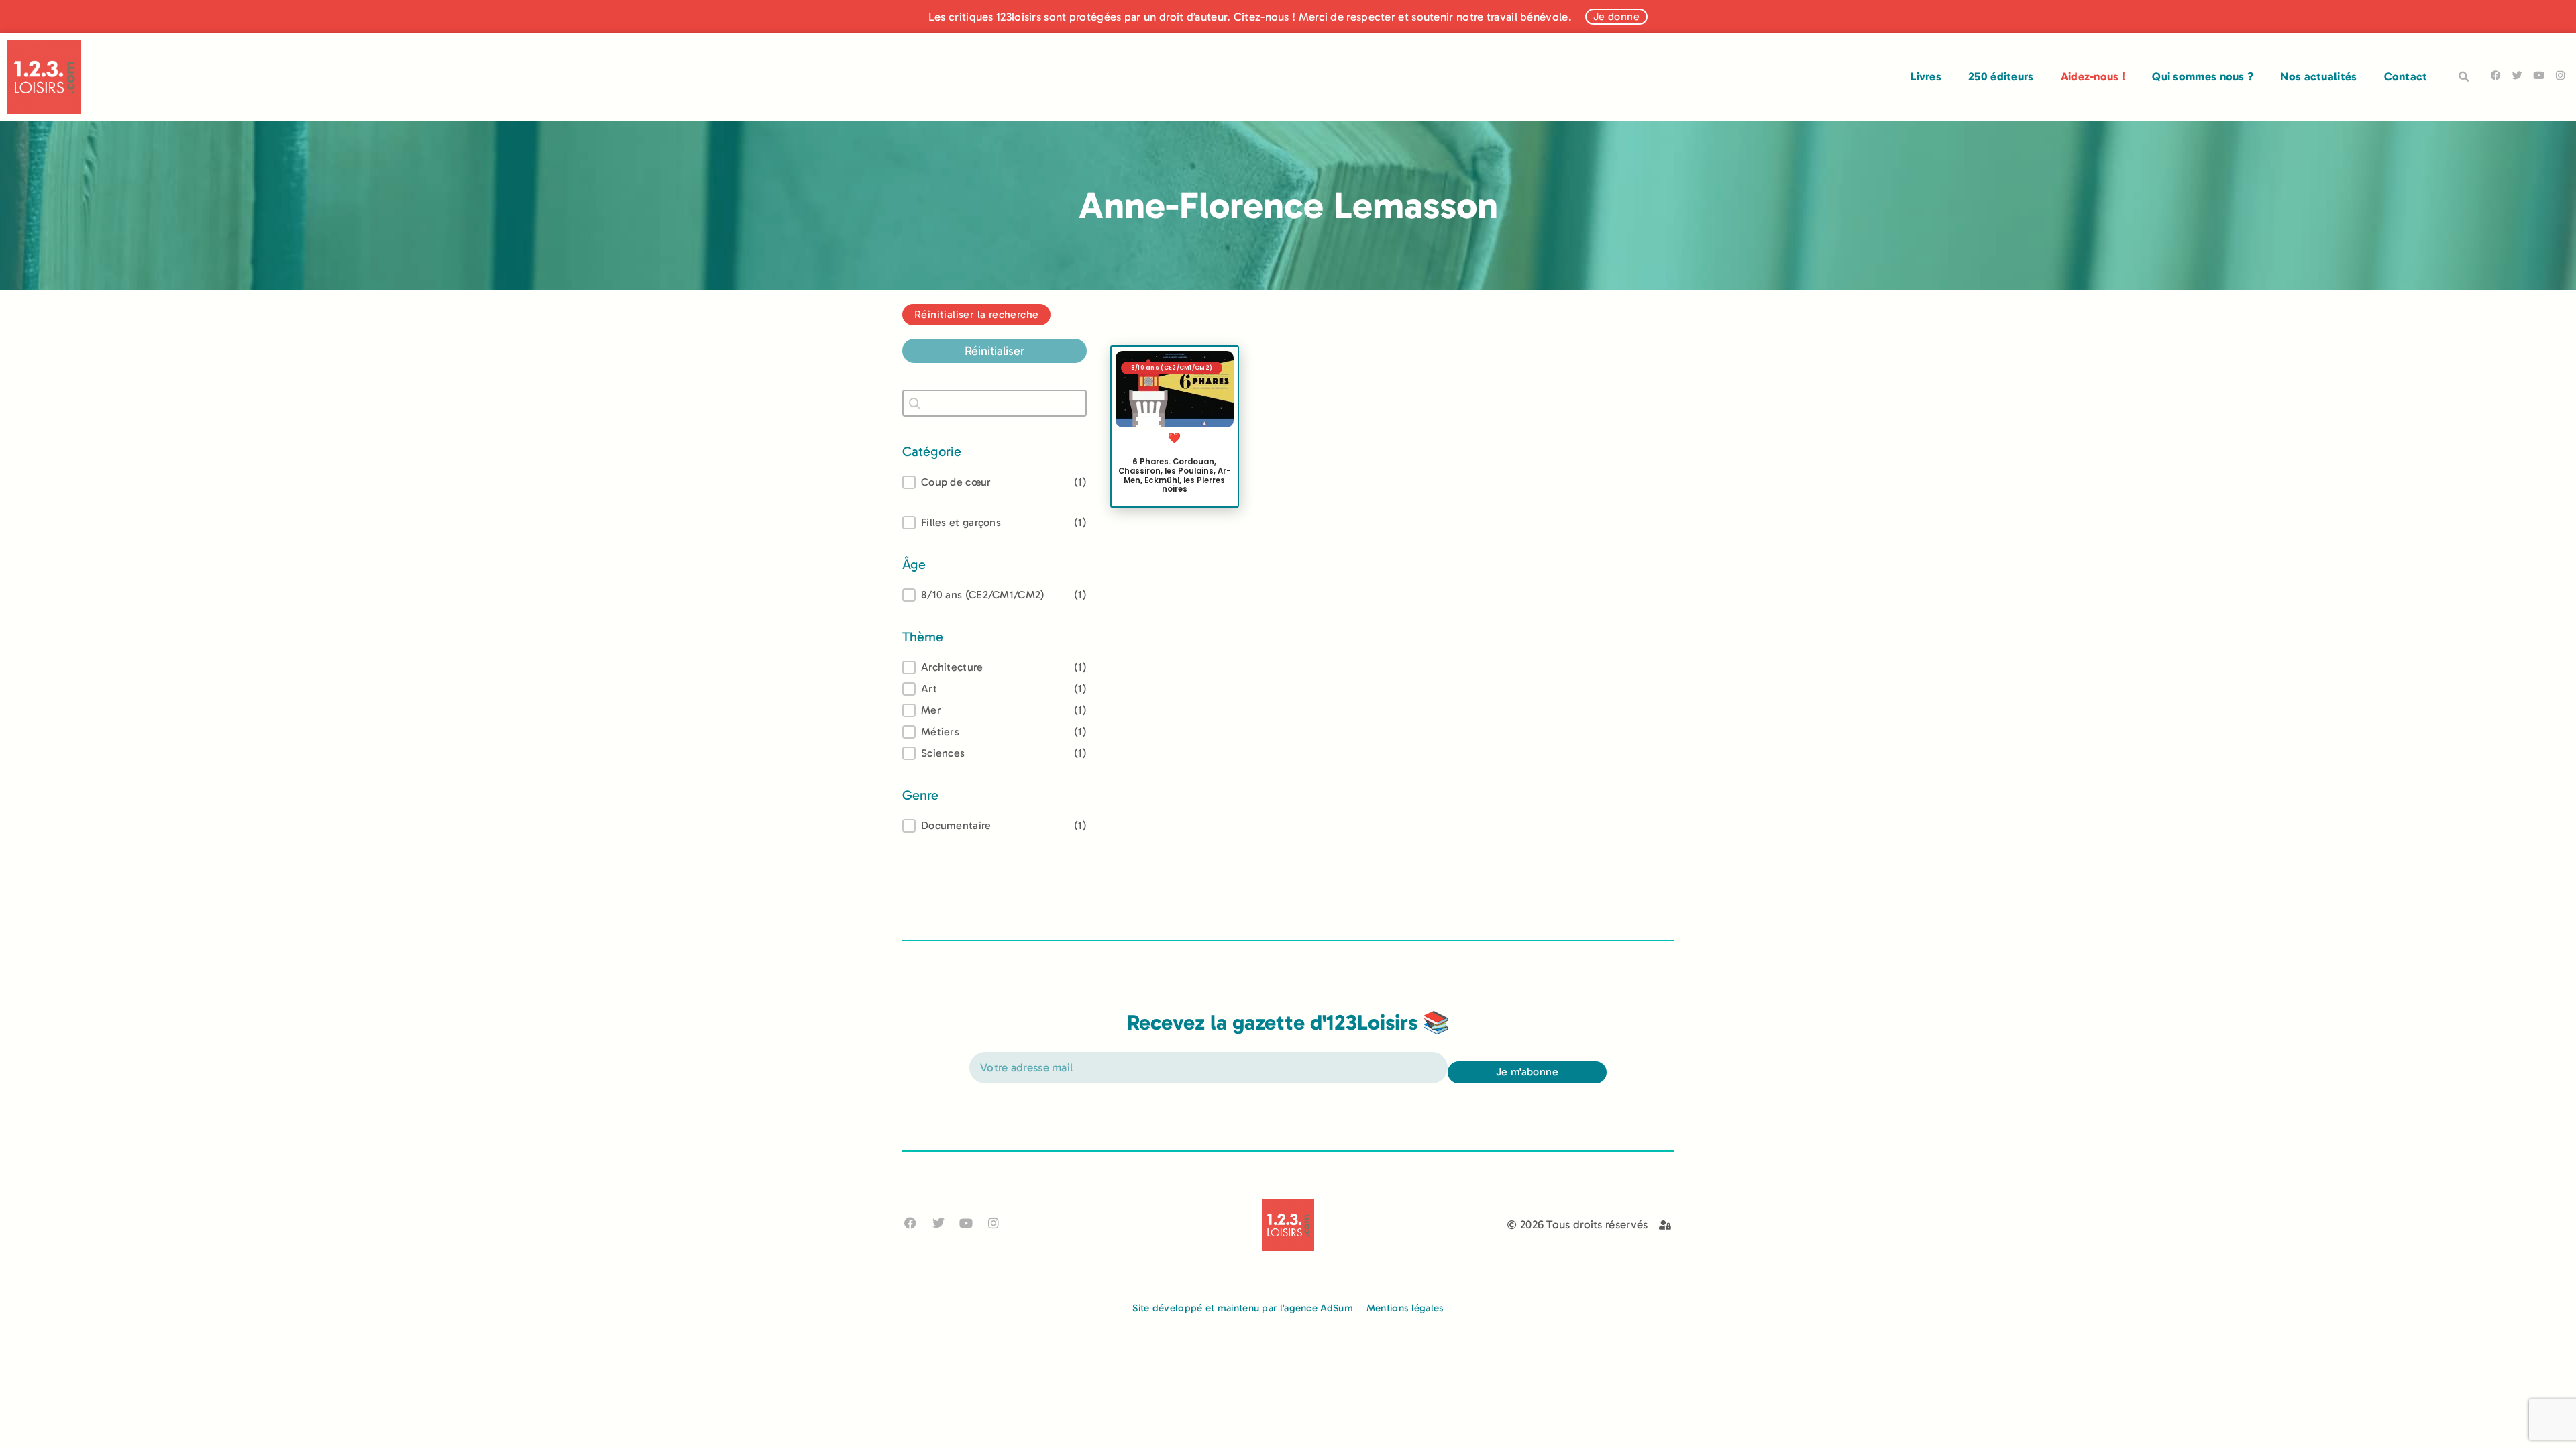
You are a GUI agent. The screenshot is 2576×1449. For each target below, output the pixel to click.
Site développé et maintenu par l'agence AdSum (1243, 1308)
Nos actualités (2318, 76)
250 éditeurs (2001, 76)
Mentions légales (1405, 1308)
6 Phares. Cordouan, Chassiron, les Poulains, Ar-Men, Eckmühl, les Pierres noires (1175, 475)
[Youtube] (2539, 75)
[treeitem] (995, 595)
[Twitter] (2517, 75)
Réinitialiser (995, 351)
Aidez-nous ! (2093, 76)
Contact (2406, 76)
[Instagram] (2560, 75)
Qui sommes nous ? (2203, 76)
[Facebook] (2496, 75)
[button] (2464, 77)
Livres (1926, 76)
